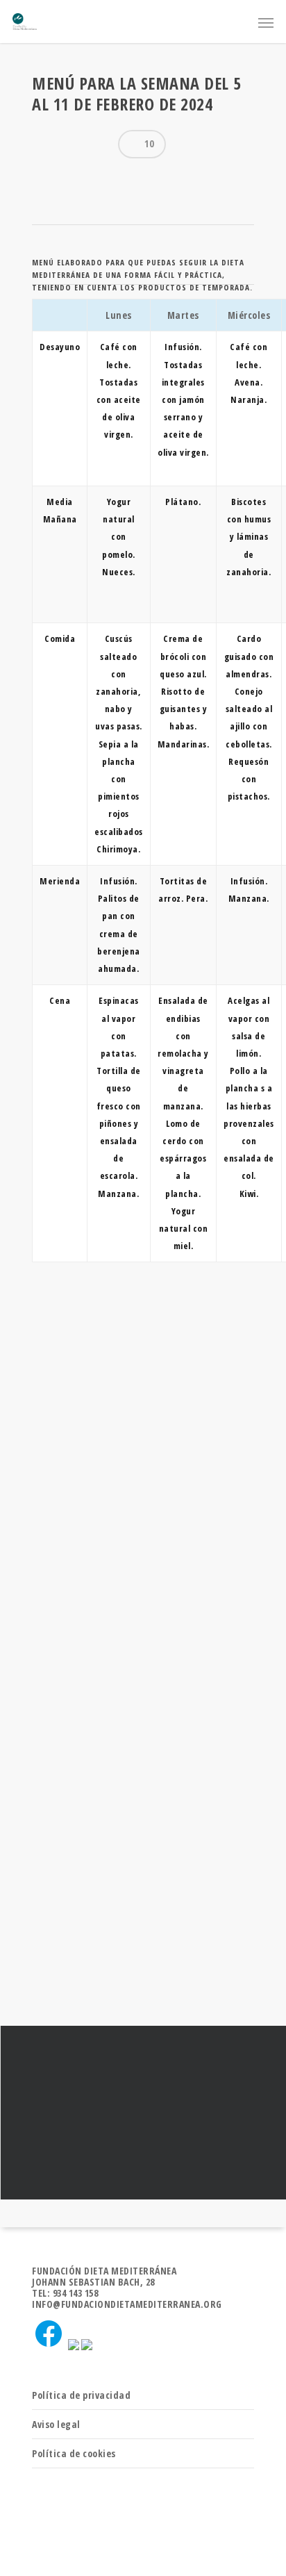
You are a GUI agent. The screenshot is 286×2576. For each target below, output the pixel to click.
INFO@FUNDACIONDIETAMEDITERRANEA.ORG (127, 2304)
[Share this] (48, 179)
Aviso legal (56, 2424)
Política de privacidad (81, 2395)
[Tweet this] (73, 179)
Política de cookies (74, 2453)
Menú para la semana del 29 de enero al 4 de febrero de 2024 (143, 2113)
